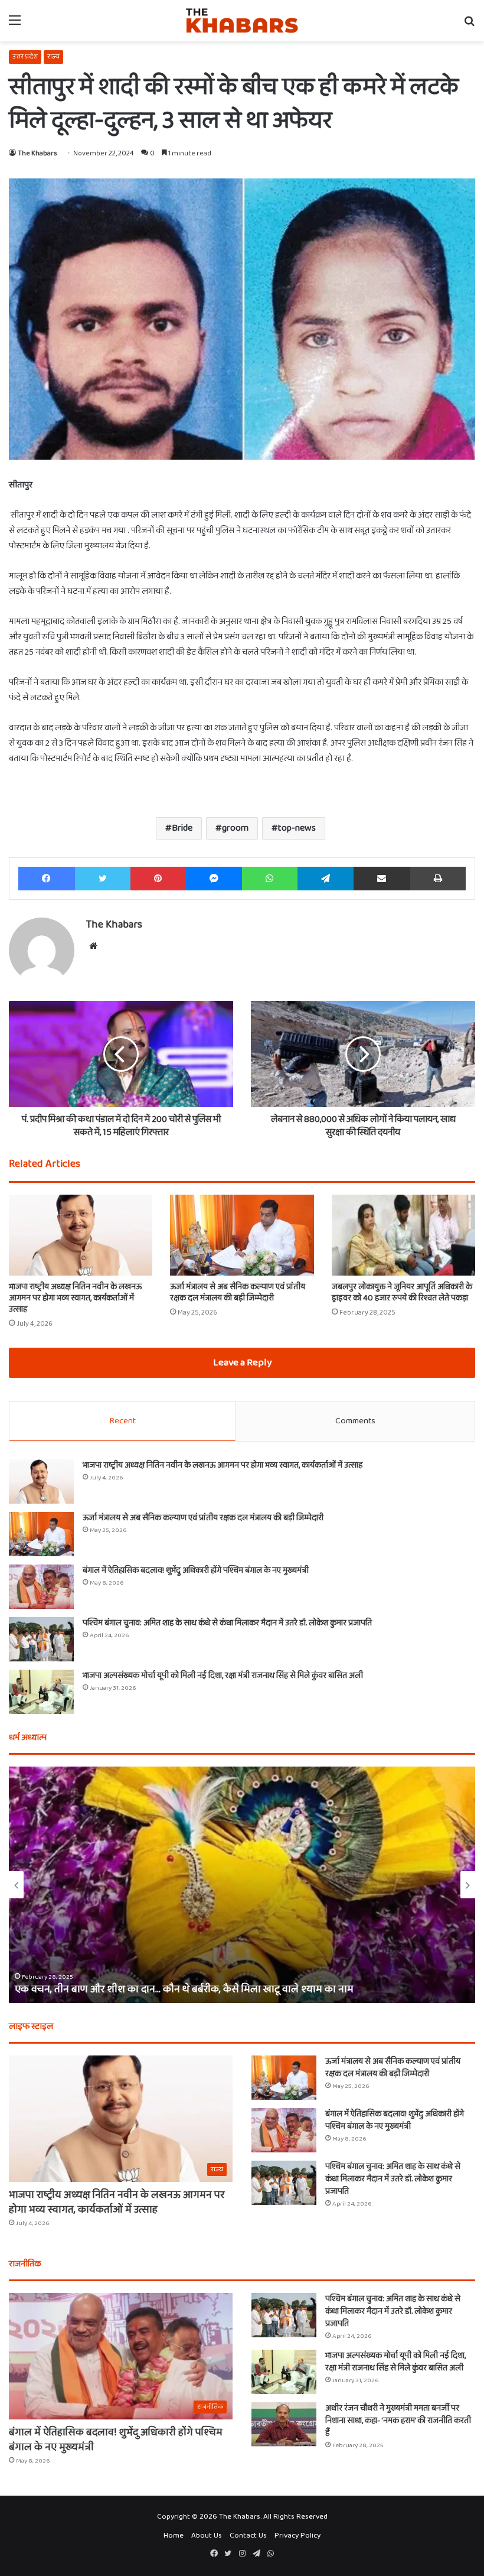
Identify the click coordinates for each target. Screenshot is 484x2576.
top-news (297, 828)
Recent (122, 1421)
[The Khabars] (242, 21)
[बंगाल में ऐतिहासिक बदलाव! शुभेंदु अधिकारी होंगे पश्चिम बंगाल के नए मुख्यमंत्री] (41, 1587)
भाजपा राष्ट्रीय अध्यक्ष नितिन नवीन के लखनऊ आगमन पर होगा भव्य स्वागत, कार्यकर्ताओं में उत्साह (75, 1298)
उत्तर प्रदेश (25, 56)
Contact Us (248, 2536)
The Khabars (37, 153)
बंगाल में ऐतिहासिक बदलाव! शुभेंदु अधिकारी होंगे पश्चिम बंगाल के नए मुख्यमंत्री (196, 1570)
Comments (355, 1421)
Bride (182, 828)
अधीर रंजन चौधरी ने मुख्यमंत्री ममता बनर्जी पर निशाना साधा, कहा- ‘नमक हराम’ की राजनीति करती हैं (398, 2421)
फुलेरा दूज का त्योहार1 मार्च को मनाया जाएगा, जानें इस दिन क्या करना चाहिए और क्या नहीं (184, 1989)
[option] (242, 1885)
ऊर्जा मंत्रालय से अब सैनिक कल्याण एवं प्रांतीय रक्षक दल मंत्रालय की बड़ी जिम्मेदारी (238, 1292)
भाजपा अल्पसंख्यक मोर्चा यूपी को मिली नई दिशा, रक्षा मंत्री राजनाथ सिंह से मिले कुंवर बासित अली (223, 1676)
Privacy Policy (297, 2536)
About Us (207, 2536)
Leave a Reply (242, 1363)
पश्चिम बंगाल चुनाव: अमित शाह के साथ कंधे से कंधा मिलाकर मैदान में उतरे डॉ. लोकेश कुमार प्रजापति (227, 1623)
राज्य (53, 56)
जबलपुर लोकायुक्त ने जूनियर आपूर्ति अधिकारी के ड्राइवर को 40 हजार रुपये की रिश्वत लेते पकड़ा (402, 1292)
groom (235, 828)
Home (174, 2536)
